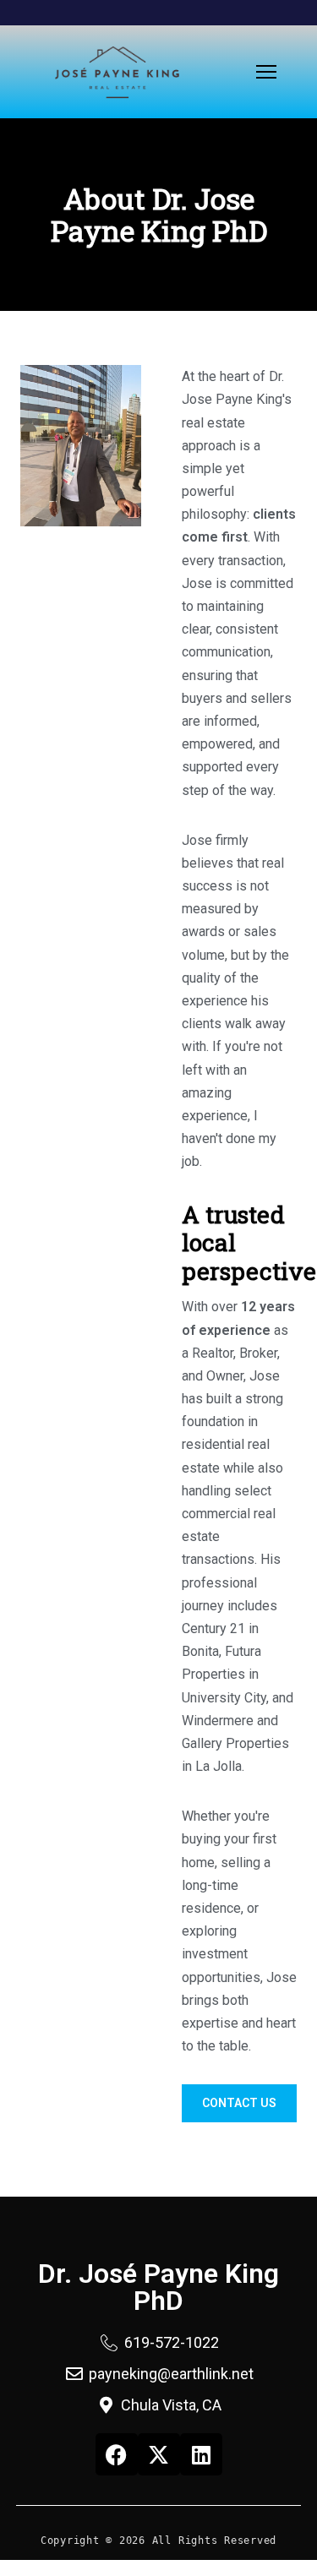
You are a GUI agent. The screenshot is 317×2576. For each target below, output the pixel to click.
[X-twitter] (159, 2454)
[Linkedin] (201, 2454)
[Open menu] (266, 72)
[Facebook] (117, 2454)
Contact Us (239, 2103)
